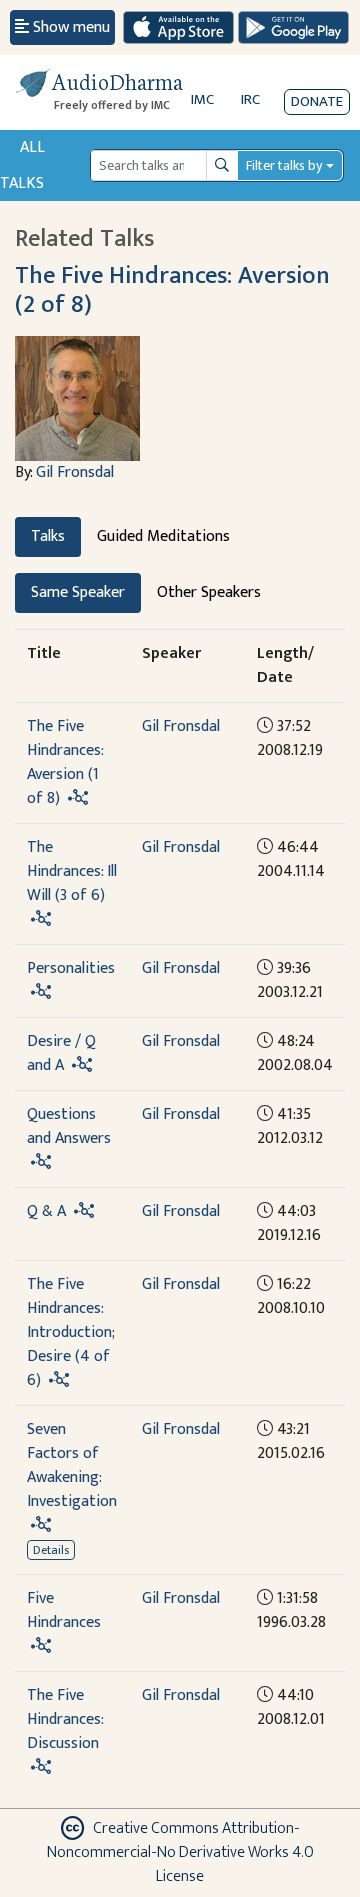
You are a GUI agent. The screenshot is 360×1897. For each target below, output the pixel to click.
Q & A (46, 1211)
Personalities (71, 968)
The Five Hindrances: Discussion (65, 1719)
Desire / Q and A (61, 1053)
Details (51, 1550)
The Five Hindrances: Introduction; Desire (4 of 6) (70, 1332)
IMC (202, 99)
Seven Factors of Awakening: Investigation (72, 1465)
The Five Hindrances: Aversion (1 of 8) (65, 762)
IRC (250, 99)
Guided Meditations (163, 536)
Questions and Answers (69, 1126)
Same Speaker (78, 592)
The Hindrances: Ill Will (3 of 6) (72, 871)
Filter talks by (284, 165)
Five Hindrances (64, 1610)
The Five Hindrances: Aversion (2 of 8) (172, 290)
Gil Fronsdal (75, 472)
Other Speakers (209, 592)
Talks (48, 536)
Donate (317, 101)
